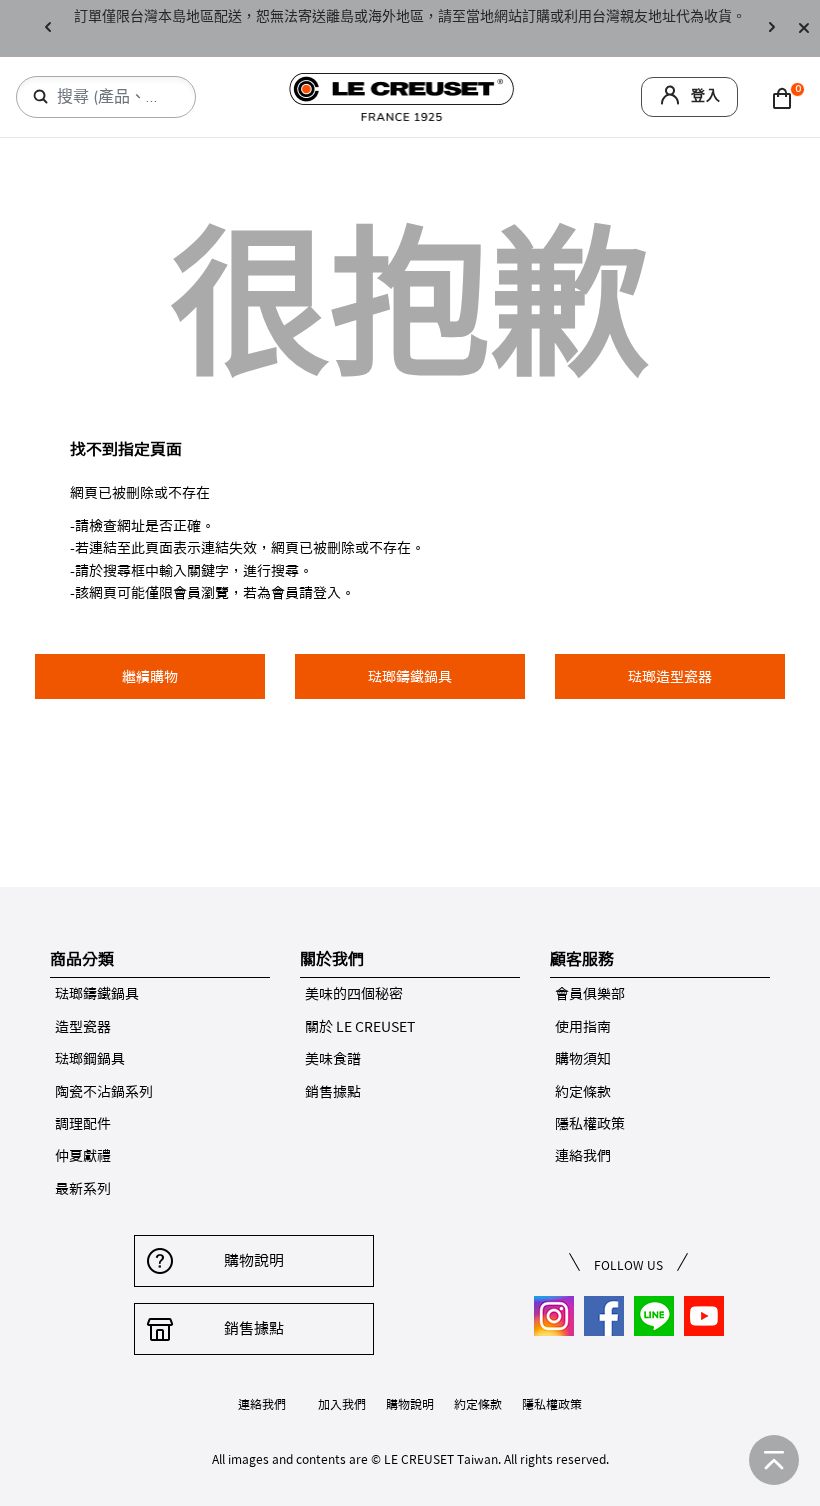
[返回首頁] (774, 1460)
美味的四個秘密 (354, 994)
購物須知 (583, 1059)
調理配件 (83, 1124)
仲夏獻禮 (83, 1156)
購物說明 (254, 1260)
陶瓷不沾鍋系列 (104, 1092)
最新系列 (83, 1189)
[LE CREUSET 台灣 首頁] (402, 95)
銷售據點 (333, 1092)
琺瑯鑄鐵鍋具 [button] (410, 677)
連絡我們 (583, 1156)
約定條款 (583, 1092)
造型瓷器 (83, 1027)
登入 (706, 95)
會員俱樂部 (590, 994)
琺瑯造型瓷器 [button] (670, 677)
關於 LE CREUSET (360, 1027)
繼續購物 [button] (150, 677)
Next (772, 28)
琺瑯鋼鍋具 (90, 1059)
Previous (48, 28)
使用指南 (583, 1027)
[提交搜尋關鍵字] (41, 97)
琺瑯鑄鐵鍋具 (97, 994)
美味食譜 (333, 1059)
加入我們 (342, 1404)
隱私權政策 (590, 1124)
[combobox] (114, 97)
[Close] (804, 28)
